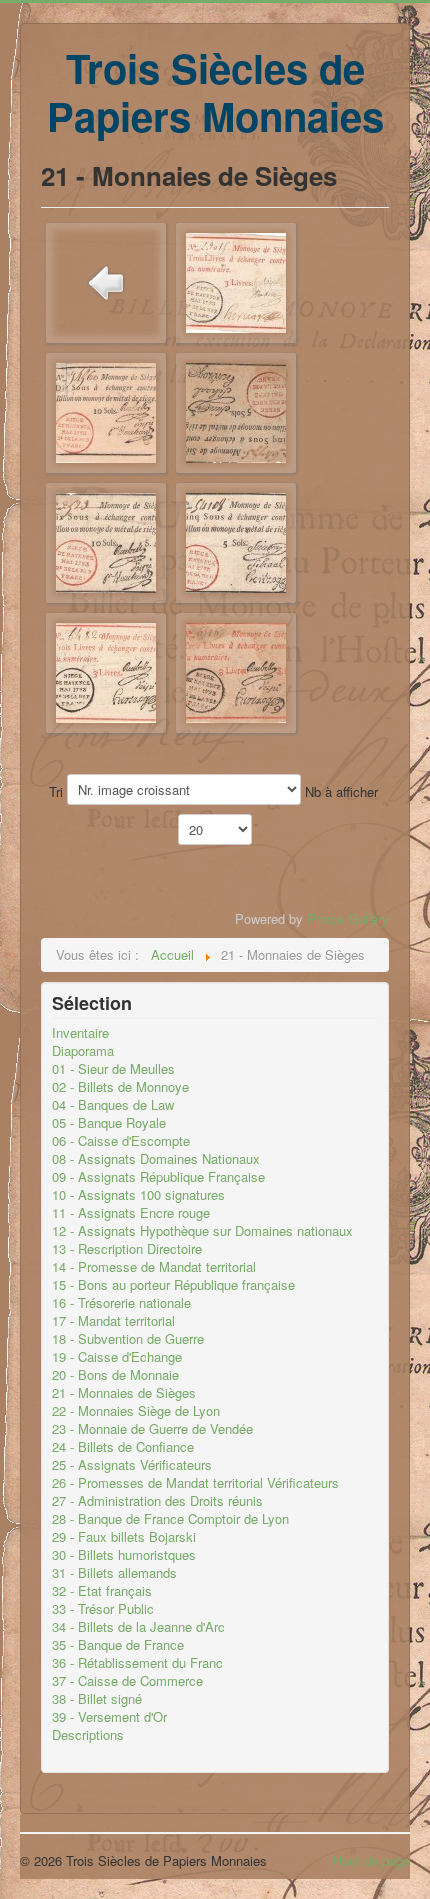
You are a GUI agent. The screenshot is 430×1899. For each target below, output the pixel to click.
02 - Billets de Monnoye (120, 1087)
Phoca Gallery (348, 918)
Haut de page (371, 1860)
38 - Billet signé (97, 1699)
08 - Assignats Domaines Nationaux (156, 1159)
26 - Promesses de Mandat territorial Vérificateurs (195, 1483)
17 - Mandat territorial (113, 1321)
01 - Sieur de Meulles (113, 1069)
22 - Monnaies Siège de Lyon (136, 1411)
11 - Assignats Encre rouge (131, 1213)
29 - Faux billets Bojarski (124, 1537)
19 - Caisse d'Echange (117, 1357)
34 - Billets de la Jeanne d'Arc (138, 1627)
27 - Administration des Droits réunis (157, 1501)
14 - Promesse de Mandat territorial (154, 1267)
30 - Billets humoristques (124, 1555)
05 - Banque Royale (109, 1123)
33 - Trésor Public (103, 1609)
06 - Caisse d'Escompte (121, 1141)
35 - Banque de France (118, 1645)
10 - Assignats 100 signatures (138, 1195)
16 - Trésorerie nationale (121, 1303)
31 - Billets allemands (114, 1573)
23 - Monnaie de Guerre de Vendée (152, 1429)
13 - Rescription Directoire (127, 1249)
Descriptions (88, 1735)
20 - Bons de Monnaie (115, 1375)
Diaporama (83, 1051)
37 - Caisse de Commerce (127, 1681)
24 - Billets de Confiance (123, 1447)
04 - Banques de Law (113, 1105)
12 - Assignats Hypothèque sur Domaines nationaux (202, 1231)
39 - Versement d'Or (109, 1717)
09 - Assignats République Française (158, 1177)
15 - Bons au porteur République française (173, 1285)
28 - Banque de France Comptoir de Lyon (170, 1519)
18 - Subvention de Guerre (128, 1339)
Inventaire (80, 1033)
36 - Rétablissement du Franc (137, 1663)
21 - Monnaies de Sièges (124, 1393)
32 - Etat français (102, 1591)
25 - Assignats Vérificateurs (132, 1465)
